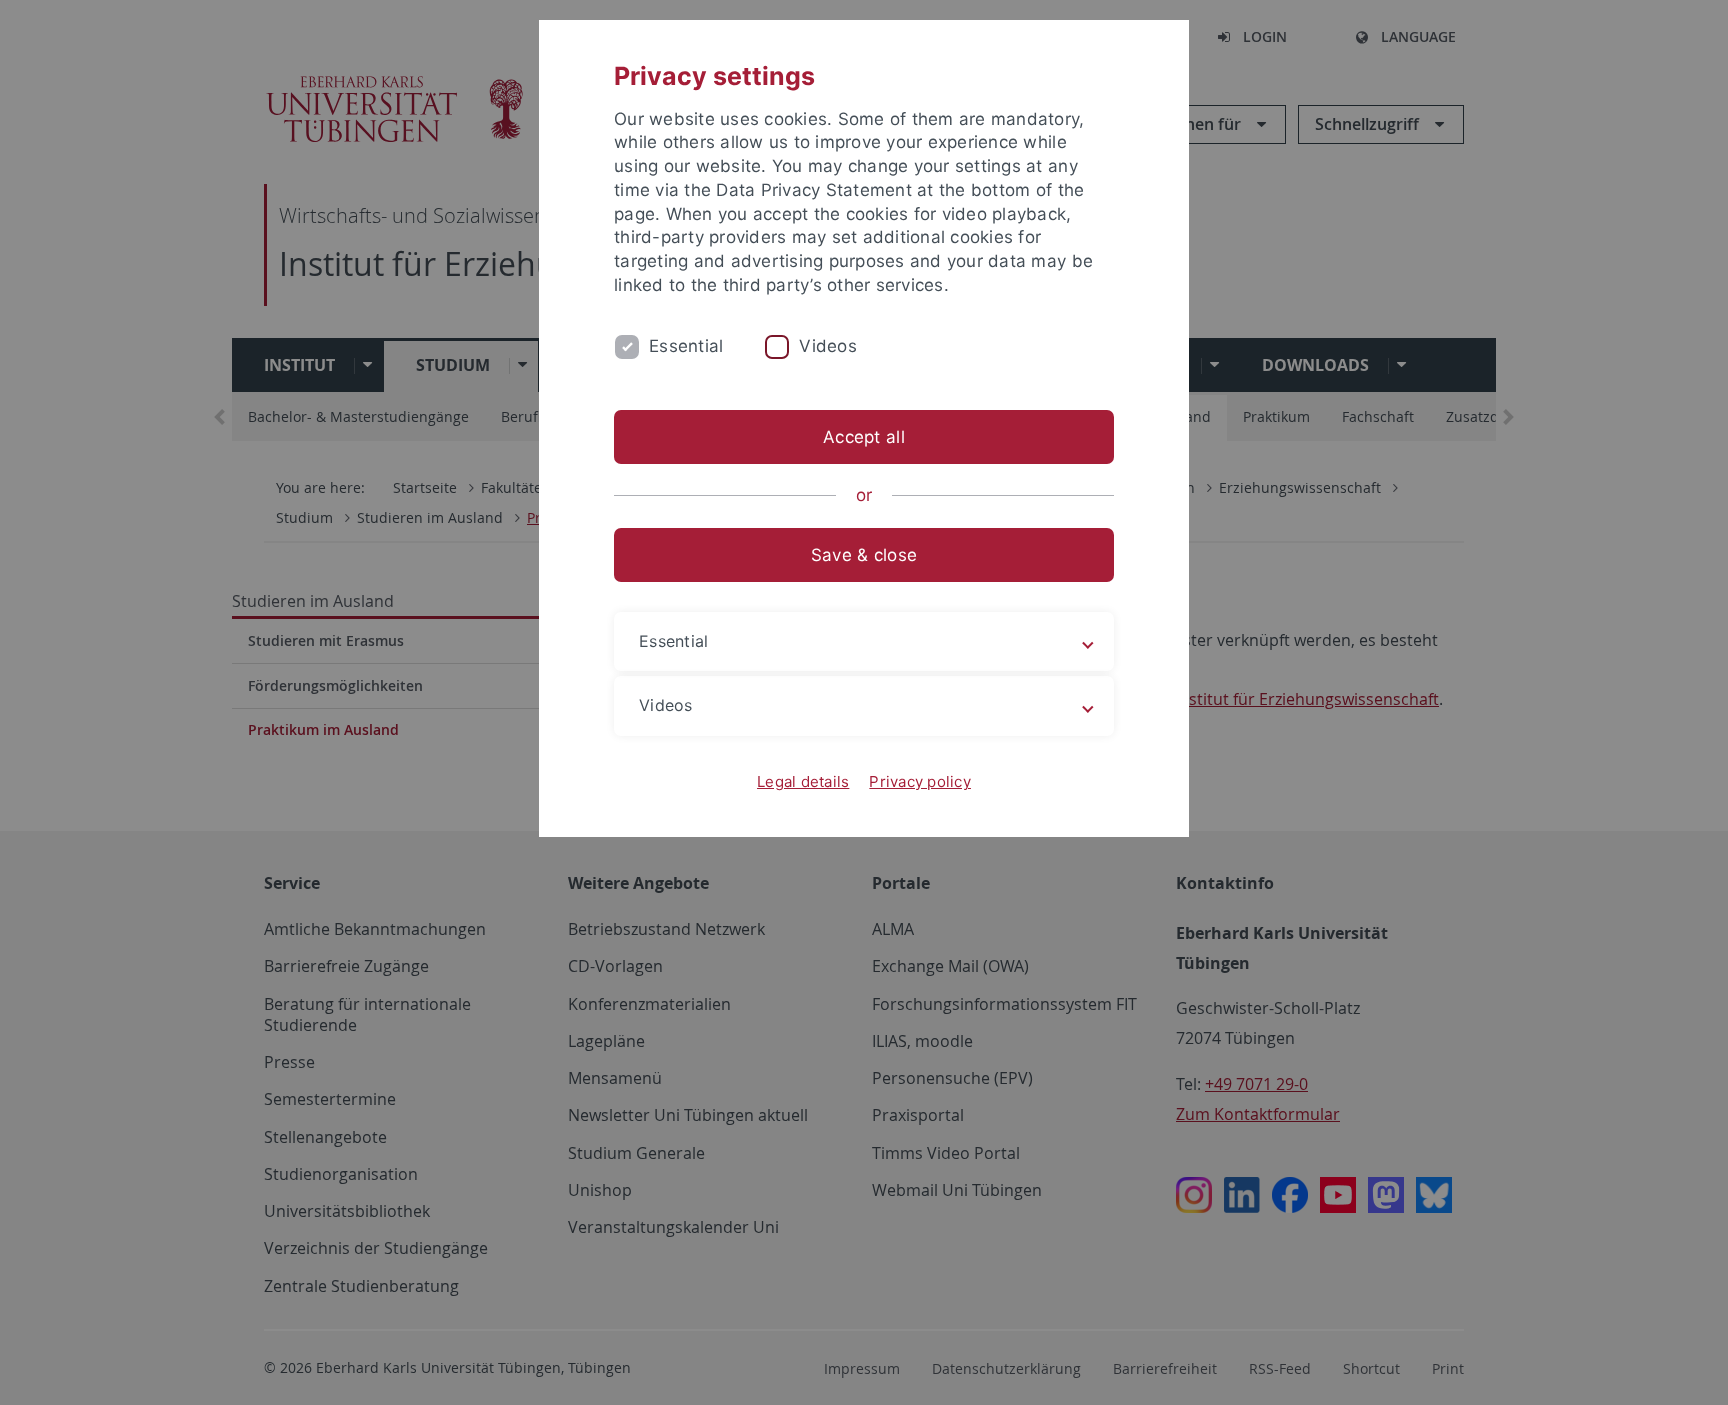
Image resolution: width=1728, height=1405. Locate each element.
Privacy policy (920, 781)
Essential (686, 346)
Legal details (803, 781)
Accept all (864, 437)
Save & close (864, 555)
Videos (828, 346)
